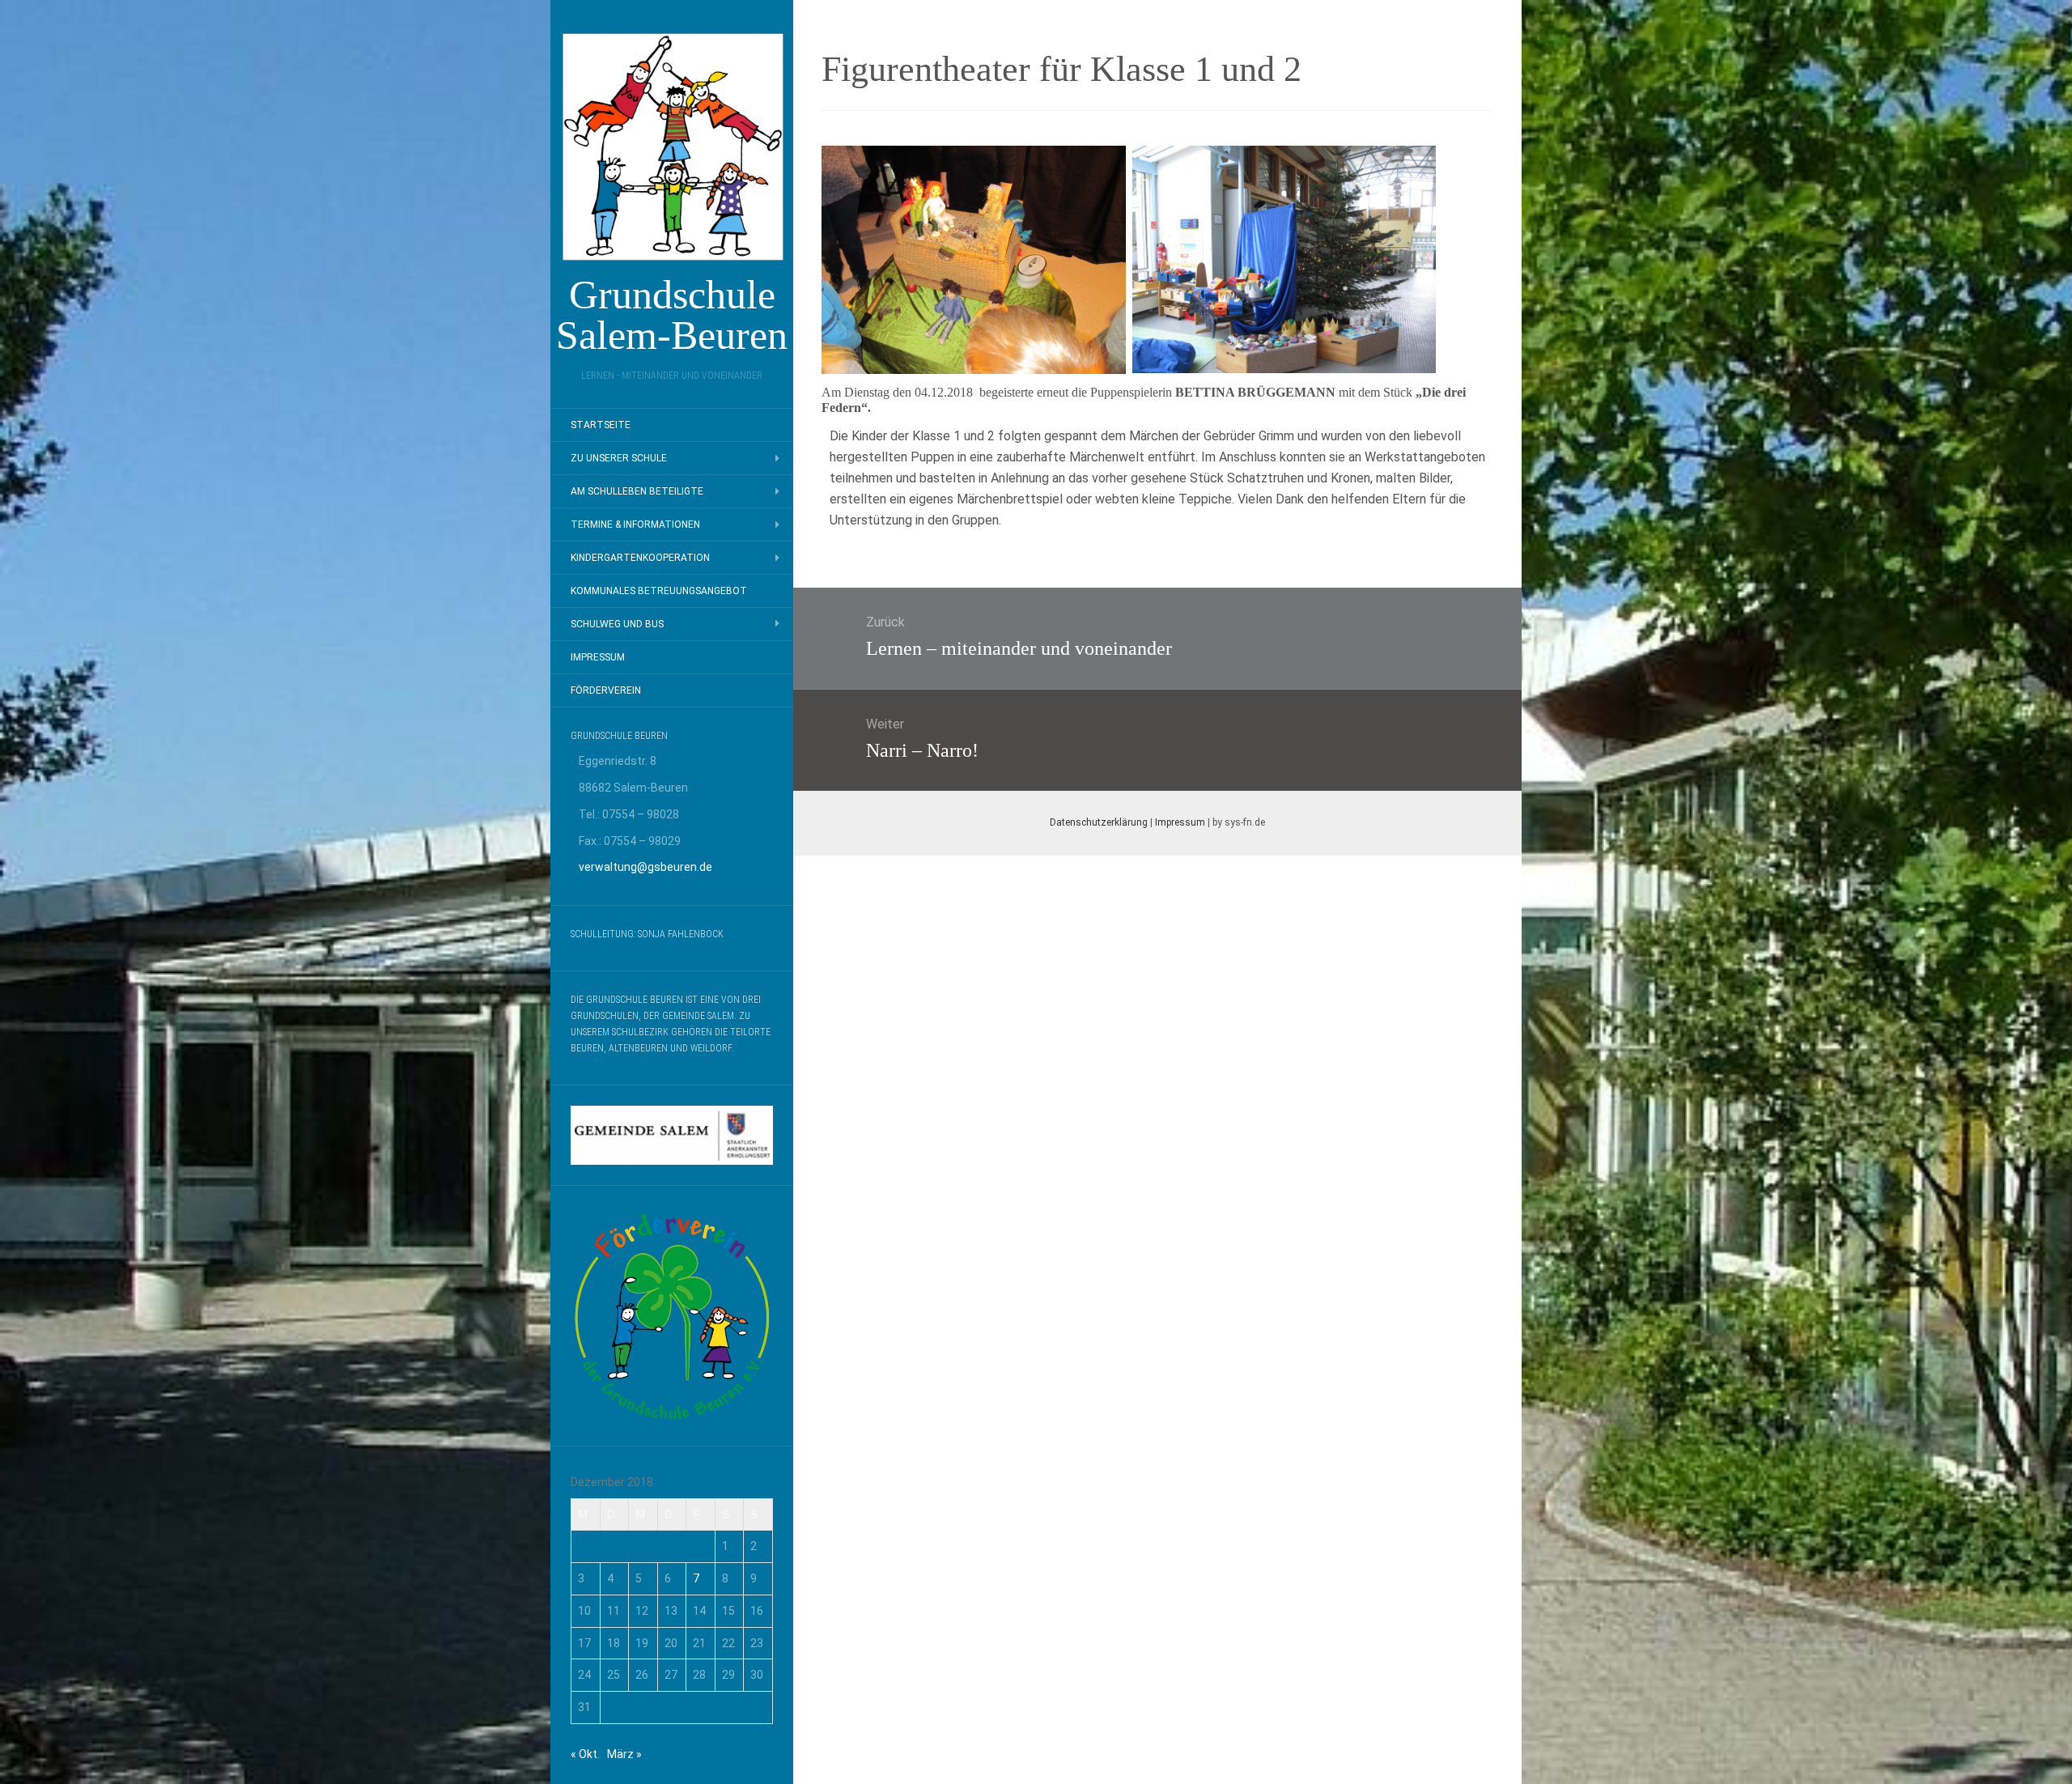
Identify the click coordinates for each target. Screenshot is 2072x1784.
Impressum (598, 657)
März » (624, 1754)
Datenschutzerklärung (1099, 822)
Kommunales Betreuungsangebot (659, 591)
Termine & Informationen (635, 525)
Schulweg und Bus (617, 624)
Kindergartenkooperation (640, 558)
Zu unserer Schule (619, 458)
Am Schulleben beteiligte (637, 491)
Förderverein (606, 690)
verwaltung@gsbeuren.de (645, 867)
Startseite (601, 425)
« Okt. (585, 1754)
